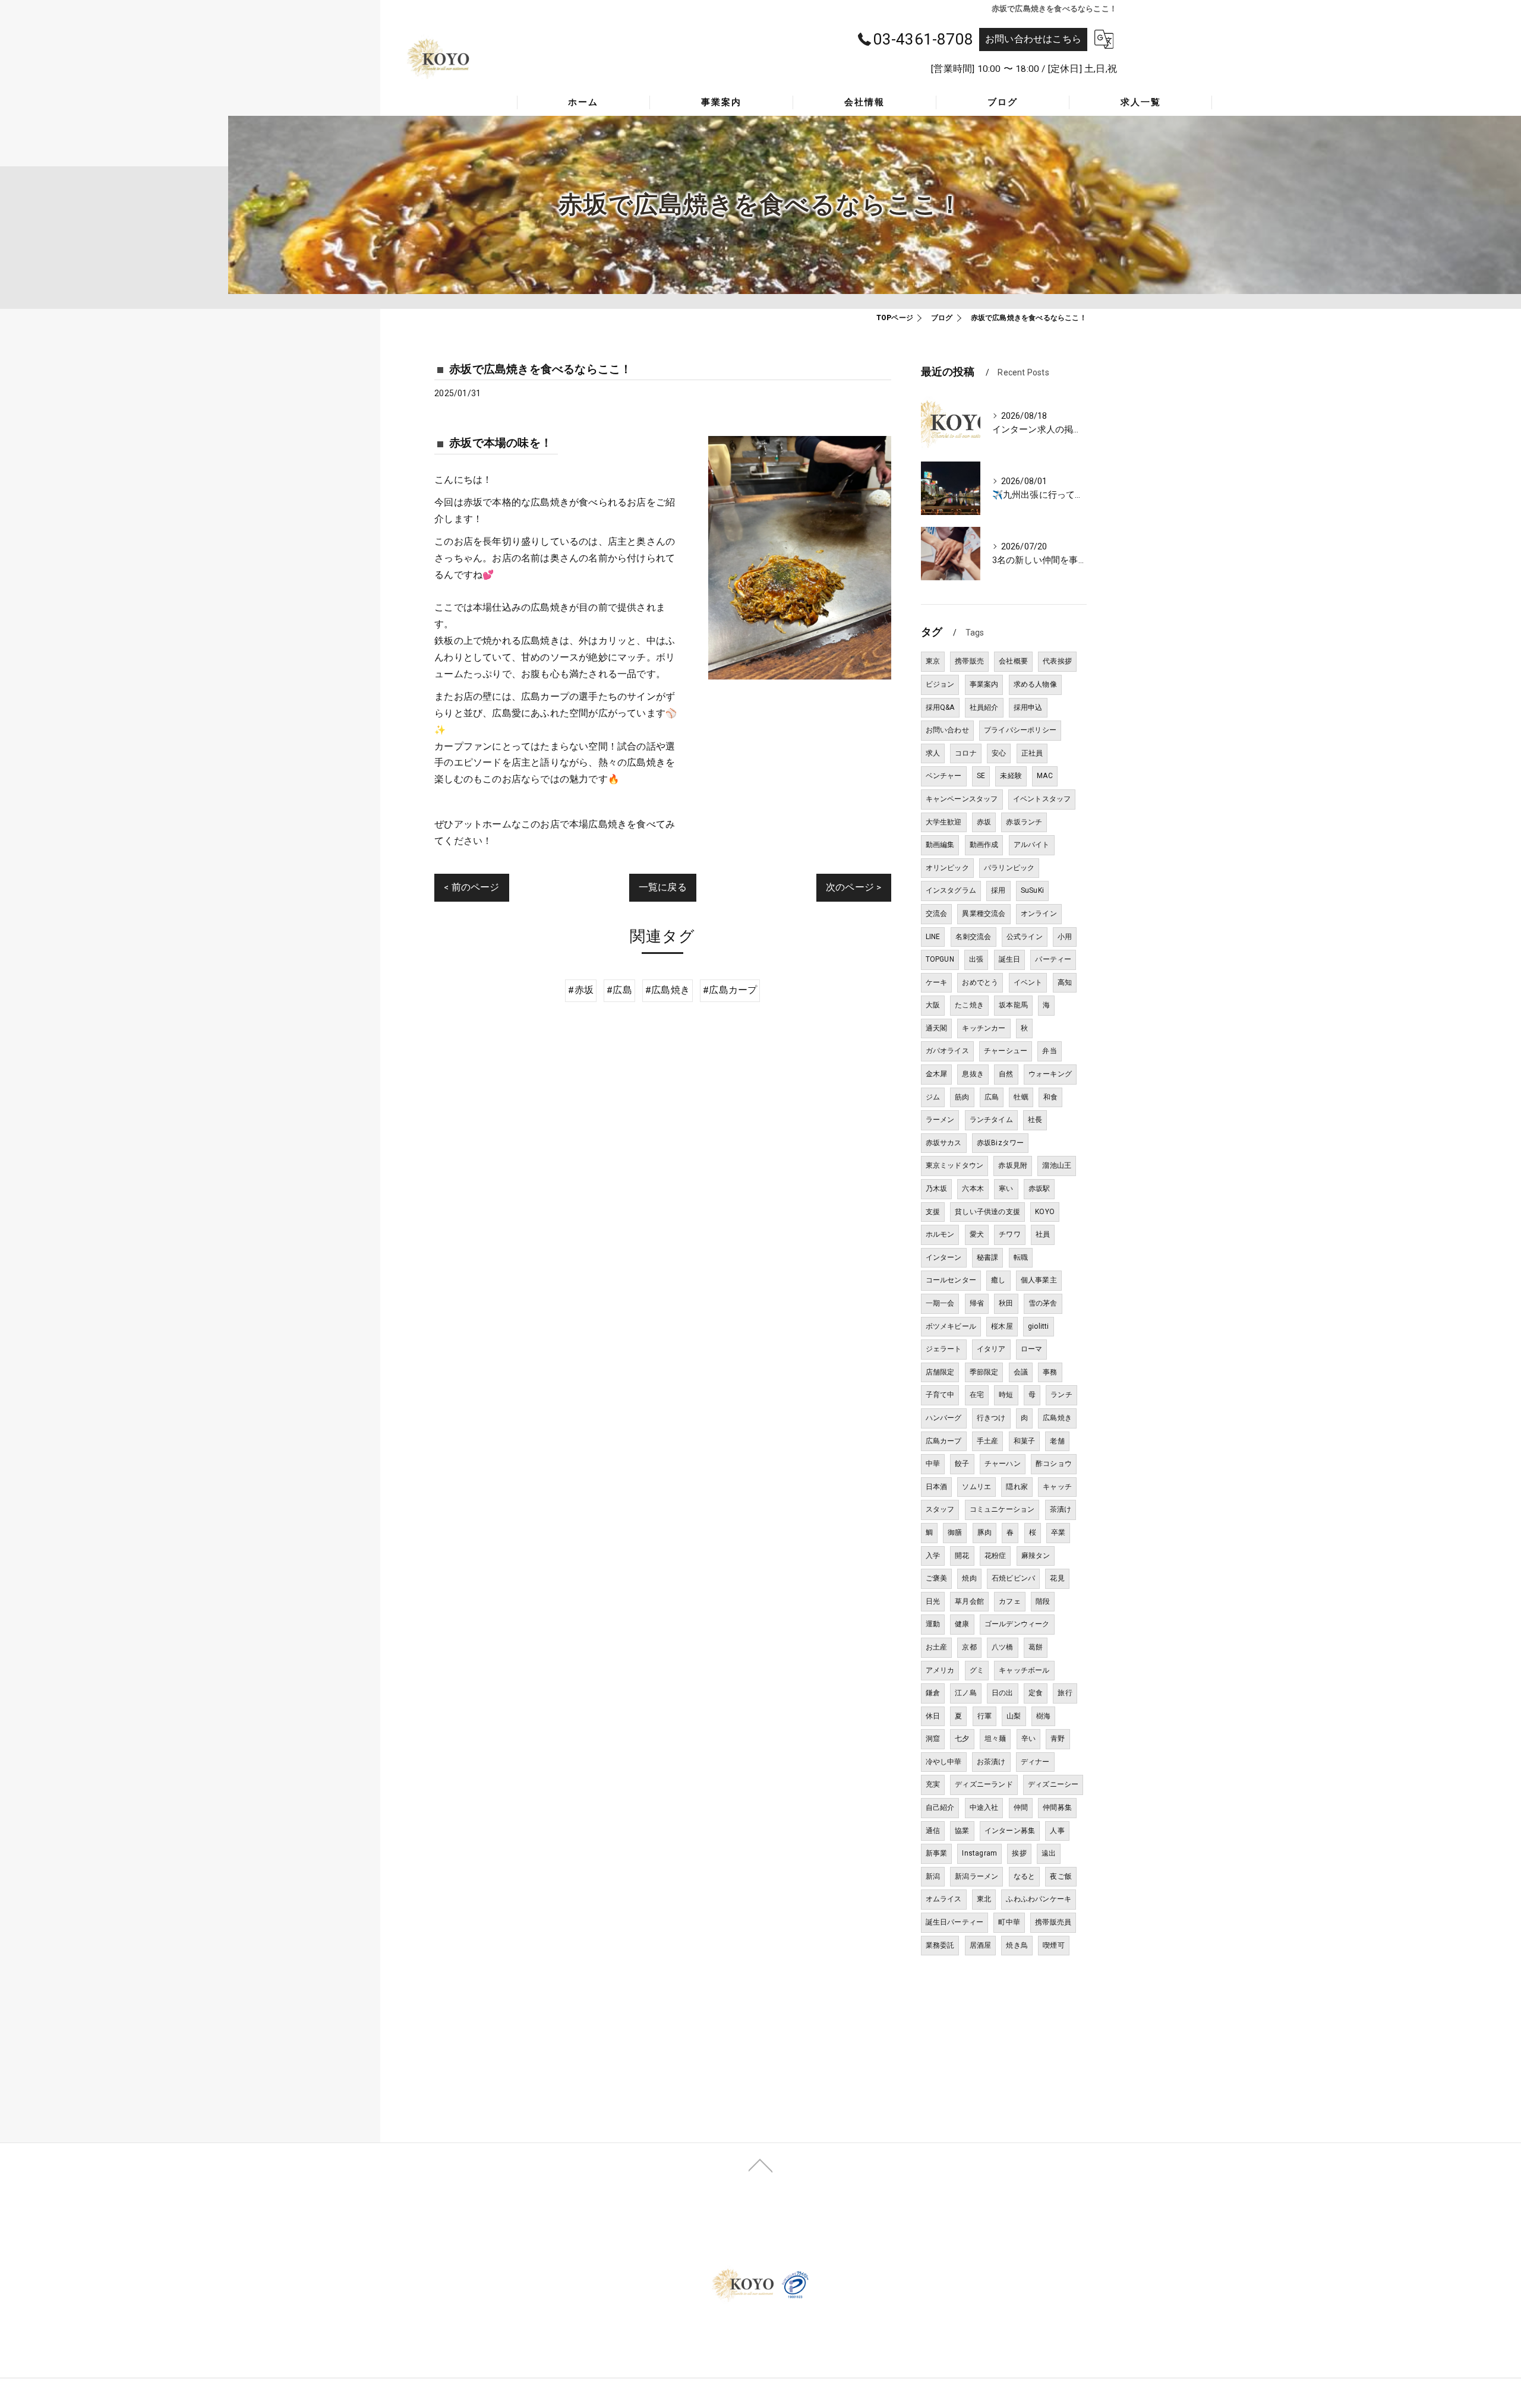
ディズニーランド (984, 1784)
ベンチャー (944, 776)
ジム (933, 1097)
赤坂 (984, 822)
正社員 (1032, 753)
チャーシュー (1006, 1051)
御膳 (955, 1532)
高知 (1065, 982)
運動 (933, 1624)
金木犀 (937, 1074)
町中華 (1009, 1922)
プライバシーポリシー (1020, 730)
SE (981, 776)
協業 (962, 1831)
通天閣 (937, 1028)
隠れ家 (1017, 1487)
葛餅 (1036, 1647)
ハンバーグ (944, 1418)
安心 (999, 753)
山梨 (1014, 1716)
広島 (992, 1097)
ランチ (1061, 1395)
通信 (933, 1831)
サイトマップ (999, 2233)
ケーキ (937, 982)
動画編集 (940, 845)
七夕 (962, 1739)
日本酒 (937, 1487)
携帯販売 (969, 661)
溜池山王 (1057, 1165)
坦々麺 (995, 1739)
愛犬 (977, 1234)
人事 (1057, 1831)
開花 (962, 1556)
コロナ (966, 753)
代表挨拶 (1057, 661)
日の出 (1003, 1693)
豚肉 (984, 1532)
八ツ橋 (1003, 1647)
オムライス (944, 1899)
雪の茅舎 (1043, 1303)
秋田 (1006, 1303)
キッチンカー (984, 1028)
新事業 (937, 1853)
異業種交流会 (984, 914)
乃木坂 (937, 1189)
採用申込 (1028, 707)
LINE (933, 937)
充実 (933, 1784)
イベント (1028, 982)
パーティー (1053, 959)
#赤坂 (581, 990)
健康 (962, 1624)
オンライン (1039, 914)
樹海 (1043, 1716)
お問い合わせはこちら (1033, 39)
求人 (933, 753)
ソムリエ (976, 1487)
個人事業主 (1039, 1280)
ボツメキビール (951, 1326)
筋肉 (962, 1097)
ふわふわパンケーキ (1039, 1899)
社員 (1043, 1234)
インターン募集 (1010, 1831)
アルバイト (1032, 845)
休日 (933, 1716)
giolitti (1039, 1326)
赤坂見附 (1013, 1165)
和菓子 (1025, 1441)
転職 (1021, 1257)
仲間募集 (1057, 1807)
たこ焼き (969, 1005)
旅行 (1065, 1693)
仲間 (1021, 1807)
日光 (933, 1601)
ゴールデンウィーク (1017, 1624)
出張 (976, 959)
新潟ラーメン (976, 1876)
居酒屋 (981, 1945)
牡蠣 (1021, 1097)
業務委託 (940, 1945)
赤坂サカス (944, 1143)
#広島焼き (668, 990)
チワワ (1010, 1234)
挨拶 (1019, 1853)
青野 (1058, 1739)
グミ (977, 1670)
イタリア (991, 1349)
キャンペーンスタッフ (962, 799)
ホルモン (940, 1234)
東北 (984, 1899)
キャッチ (1057, 1487)
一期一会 (940, 1303)
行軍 (984, 1716)
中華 (933, 1464)
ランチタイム (991, 1120)
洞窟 (933, 1739)
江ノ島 (966, 1693)
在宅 (977, 1395)
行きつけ (991, 1418)
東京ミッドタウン (955, 1165)
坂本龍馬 (1013, 1005)
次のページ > (853, 887)
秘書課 (988, 1257)
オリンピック (947, 868)
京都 (969, 1647)
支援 (933, 1212)
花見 (1057, 1578)
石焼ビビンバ (1013, 1578)
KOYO (1045, 1212)
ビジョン (940, 684)
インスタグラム (951, 890)
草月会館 (969, 1601)
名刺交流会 (973, 937)
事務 (1050, 1372)
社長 (1035, 1120)
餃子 (962, 1464)
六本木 (973, 1189)
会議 (1021, 1372)
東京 (933, 661)
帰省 (977, 1303)
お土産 (937, 1647)
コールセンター (951, 1280)
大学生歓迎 (944, 822)
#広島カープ (730, 990)
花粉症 (995, 1556)
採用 (998, 890)
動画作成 (984, 845)
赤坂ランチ (1024, 822)
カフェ (1010, 1601)
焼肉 (969, 1578)
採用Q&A (940, 707)
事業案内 (984, 684)
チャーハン (1003, 1464)
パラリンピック (1009, 868)
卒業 (1058, 1532)
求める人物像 (1035, 684)
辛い (1028, 1739)
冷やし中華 (944, 1762)
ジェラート (944, 1349)
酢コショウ (1054, 1464)
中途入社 (984, 1807)
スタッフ (940, 1509)
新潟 (933, 1876)
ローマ (1032, 1349)
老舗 (1057, 1441)
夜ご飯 (1061, 1876)
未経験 (1011, 776)
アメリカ (940, 1670)
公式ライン (1025, 937)
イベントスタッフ (1042, 799)
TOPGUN (940, 959)
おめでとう (980, 982)
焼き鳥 (1017, 1945)
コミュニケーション (1002, 1509)
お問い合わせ (947, 730)
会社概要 (1013, 661)
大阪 (933, 1005)
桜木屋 (1002, 1326)
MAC (1045, 776)
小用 (1065, 937)
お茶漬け (991, 1762)
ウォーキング (1050, 1074)
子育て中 (940, 1395)
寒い (1006, 1189)
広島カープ (944, 1441)
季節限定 (984, 1372)
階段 (1043, 1601)
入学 (933, 1556)
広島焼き (1057, 1418)
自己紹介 (940, 1807)
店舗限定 (940, 1372)
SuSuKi (1032, 890)
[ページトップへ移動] (760, 2164)
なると (1025, 1876)
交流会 (937, 914)
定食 (1036, 1693)
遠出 (1049, 1853)
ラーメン (940, 1120)
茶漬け (1061, 1509)
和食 (1050, 1097)
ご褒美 (937, 1578)
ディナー (1035, 1762)
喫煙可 (1054, 1945)
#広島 (619, 990)
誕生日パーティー (955, 1922)
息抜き (973, 1074)
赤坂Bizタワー (1001, 1143)
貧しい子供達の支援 (987, 1212)
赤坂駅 (1039, 1189)
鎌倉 (933, 1693)
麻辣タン (1036, 1556)
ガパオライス (947, 1051)
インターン (944, 1257)
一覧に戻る (663, 887)
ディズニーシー (1053, 1784)
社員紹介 (984, 707)
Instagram (979, 1853)
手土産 (988, 1441)
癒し (998, 1280)
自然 (1006, 1074)
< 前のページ (471, 887)
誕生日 (1010, 959)
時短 (1006, 1395)
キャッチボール (1024, 1670)
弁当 (1049, 1051)
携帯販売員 (1053, 1922)
